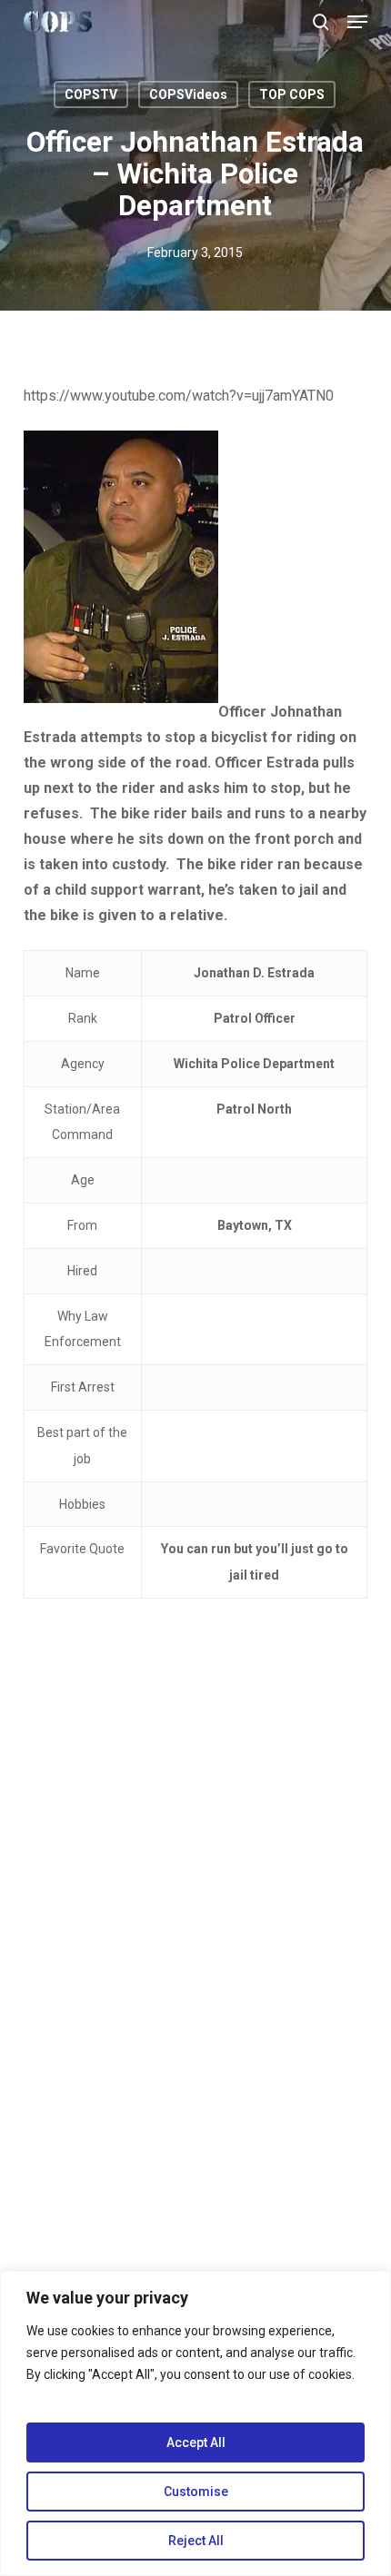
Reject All (196, 2541)
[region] (195, 2423)
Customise (196, 2492)
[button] (357, 22)
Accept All (196, 2442)
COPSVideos (188, 94)
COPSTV (91, 94)
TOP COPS (292, 94)
